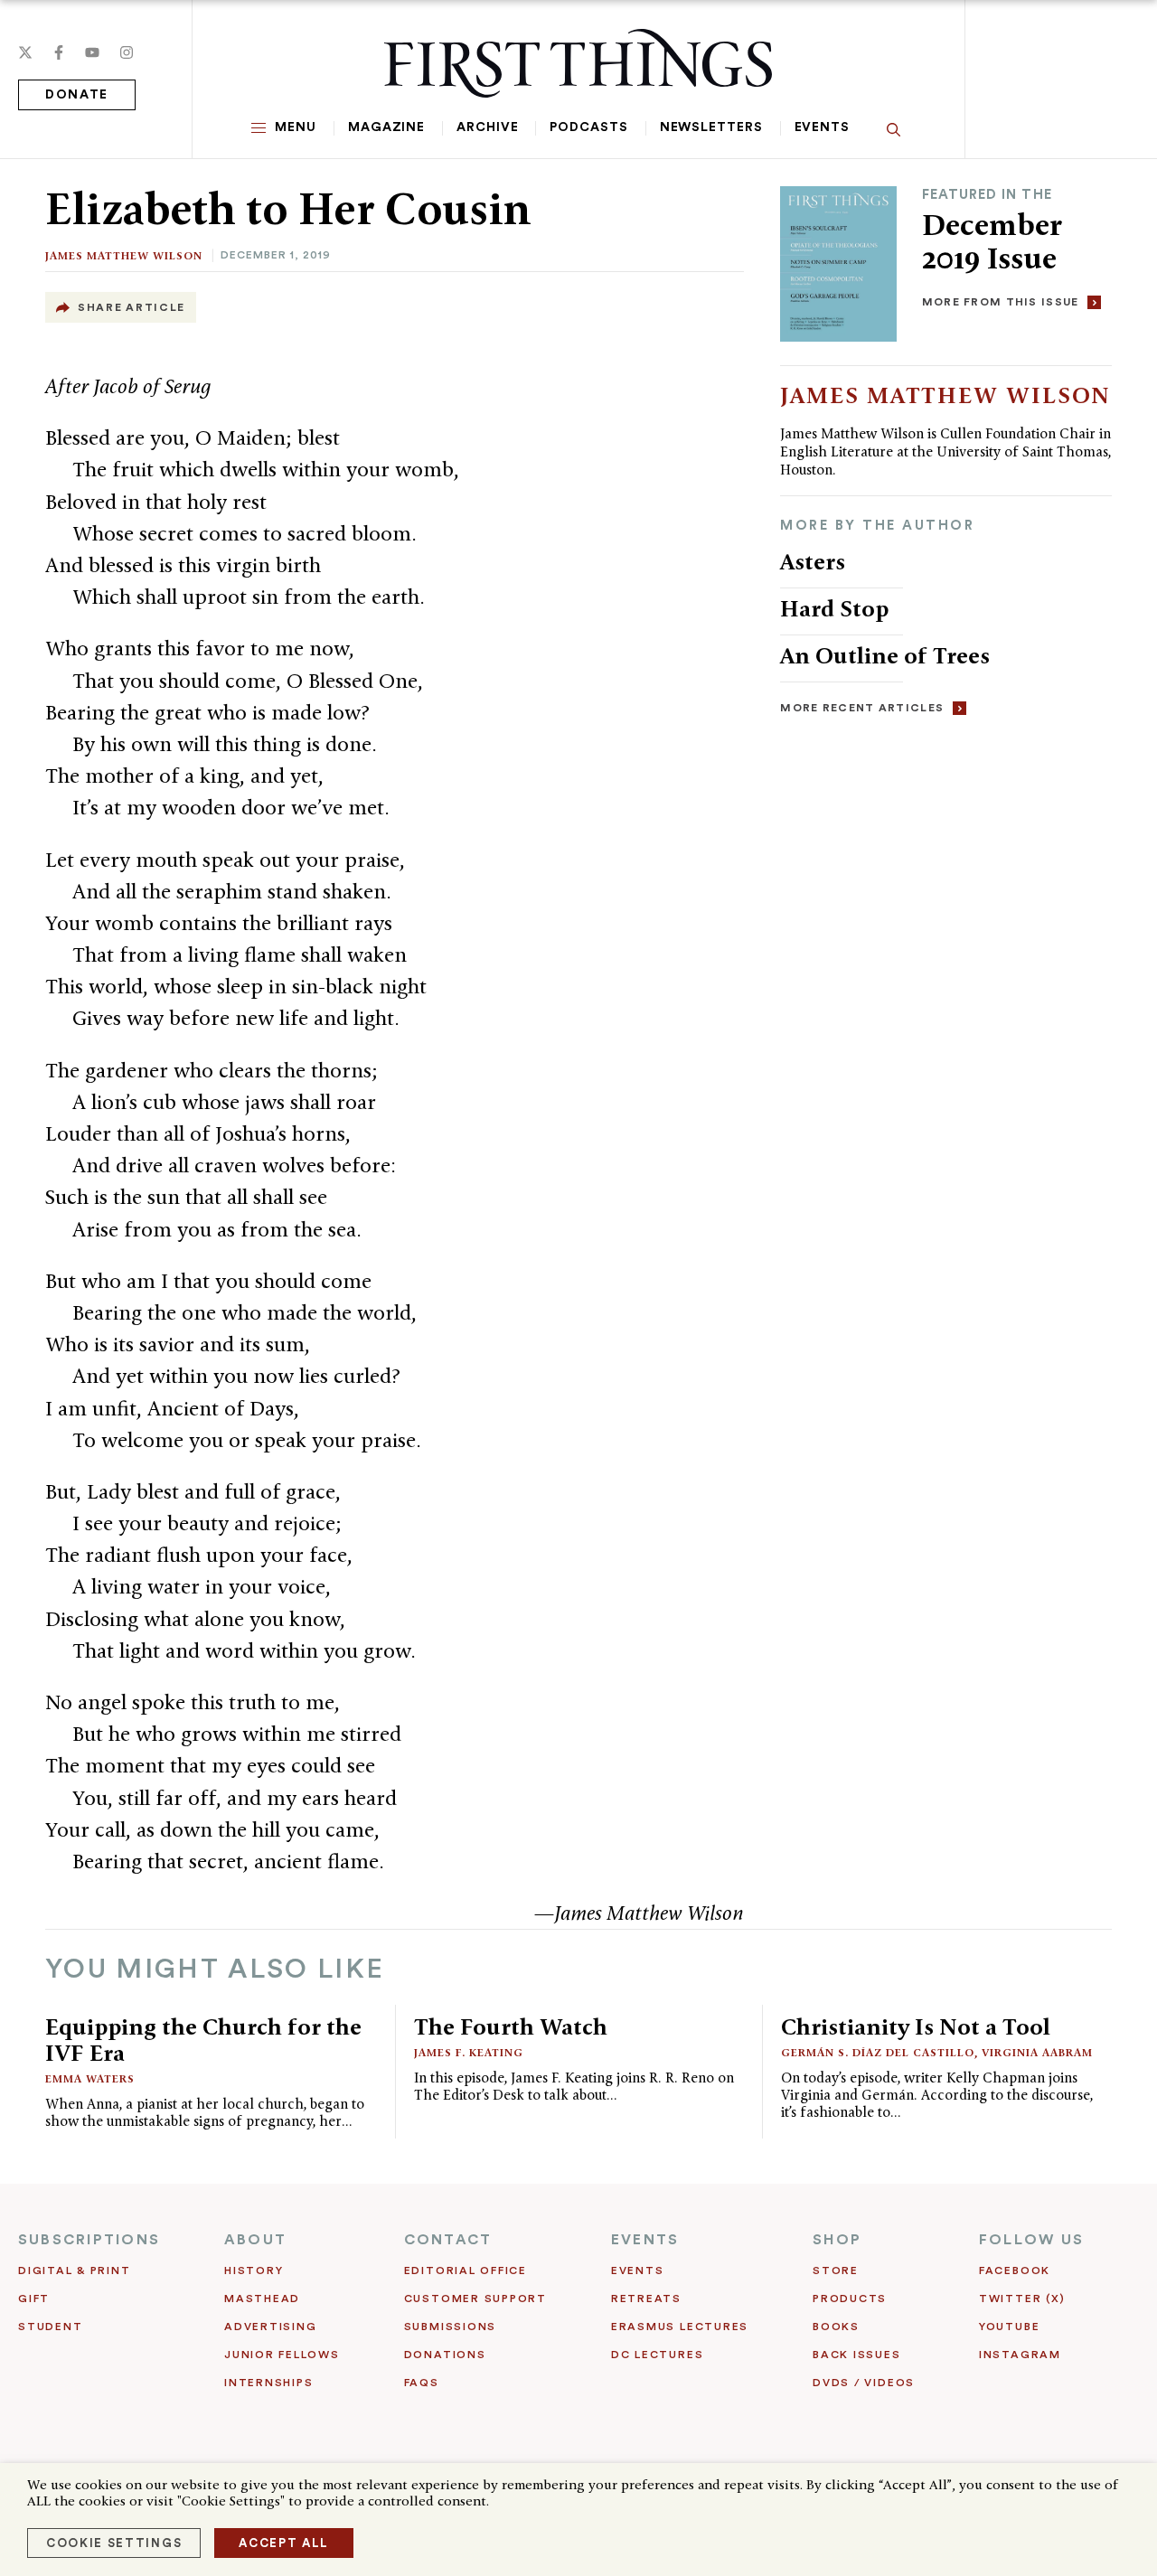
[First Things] (578, 63)
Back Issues (856, 2355)
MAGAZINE (386, 127)
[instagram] (127, 52)
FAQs (422, 2383)
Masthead (262, 2299)
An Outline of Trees (888, 655)
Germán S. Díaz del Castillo (878, 2052)
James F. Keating (469, 2052)
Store (836, 2270)
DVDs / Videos (864, 2383)
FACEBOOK (1015, 2270)
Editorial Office (466, 2270)
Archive (487, 127)
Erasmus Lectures (680, 2327)
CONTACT (448, 2240)
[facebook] (59, 52)
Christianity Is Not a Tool (916, 2026)
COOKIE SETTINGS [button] (114, 2543)
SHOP (837, 2240)
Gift (34, 2299)
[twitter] (25, 52)
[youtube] (92, 52)
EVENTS (645, 2240)
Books (836, 2327)
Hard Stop (834, 608)
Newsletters (711, 127)
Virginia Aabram (1037, 2052)
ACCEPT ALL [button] (284, 2543)
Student (50, 2327)
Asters (813, 561)
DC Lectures (657, 2355)
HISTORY (254, 2270)
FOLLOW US (1031, 2240)
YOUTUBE (1009, 2327)
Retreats (646, 2299)
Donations (445, 2355)
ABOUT (255, 2240)
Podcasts (588, 127)
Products (850, 2299)
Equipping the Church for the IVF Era (203, 2040)
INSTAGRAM (1020, 2355)
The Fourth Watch (511, 2026)
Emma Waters (90, 2078)
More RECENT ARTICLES (862, 708)
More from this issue (1001, 302)
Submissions (450, 2327)
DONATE (77, 95)
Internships (268, 2383)
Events (822, 127)
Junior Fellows (282, 2355)
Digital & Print (75, 2270)
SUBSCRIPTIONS (89, 2240)
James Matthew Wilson (124, 255)
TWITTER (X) (1022, 2299)
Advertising (270, 2327)
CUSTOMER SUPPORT (475, 2299)
